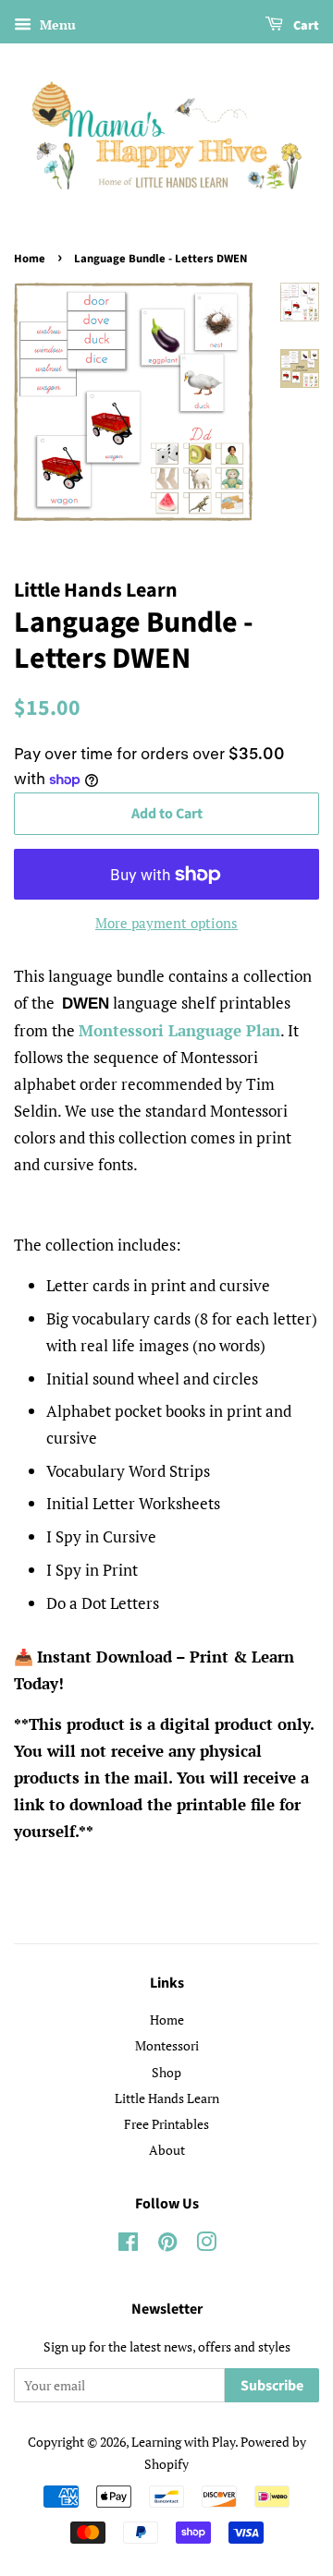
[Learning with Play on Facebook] (128, 2245)
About (167, 2150)
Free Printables (166, 2124)
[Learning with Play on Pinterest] (167, 2245)
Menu (56, 24)
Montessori (167, 2045)
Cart (305, 26)
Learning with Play (183, 2442)
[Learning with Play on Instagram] (206, 2245)
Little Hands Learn (167, 2098)
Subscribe (272, 2386)
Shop (166, 2072)
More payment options (166, 923)
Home (30, 259)
